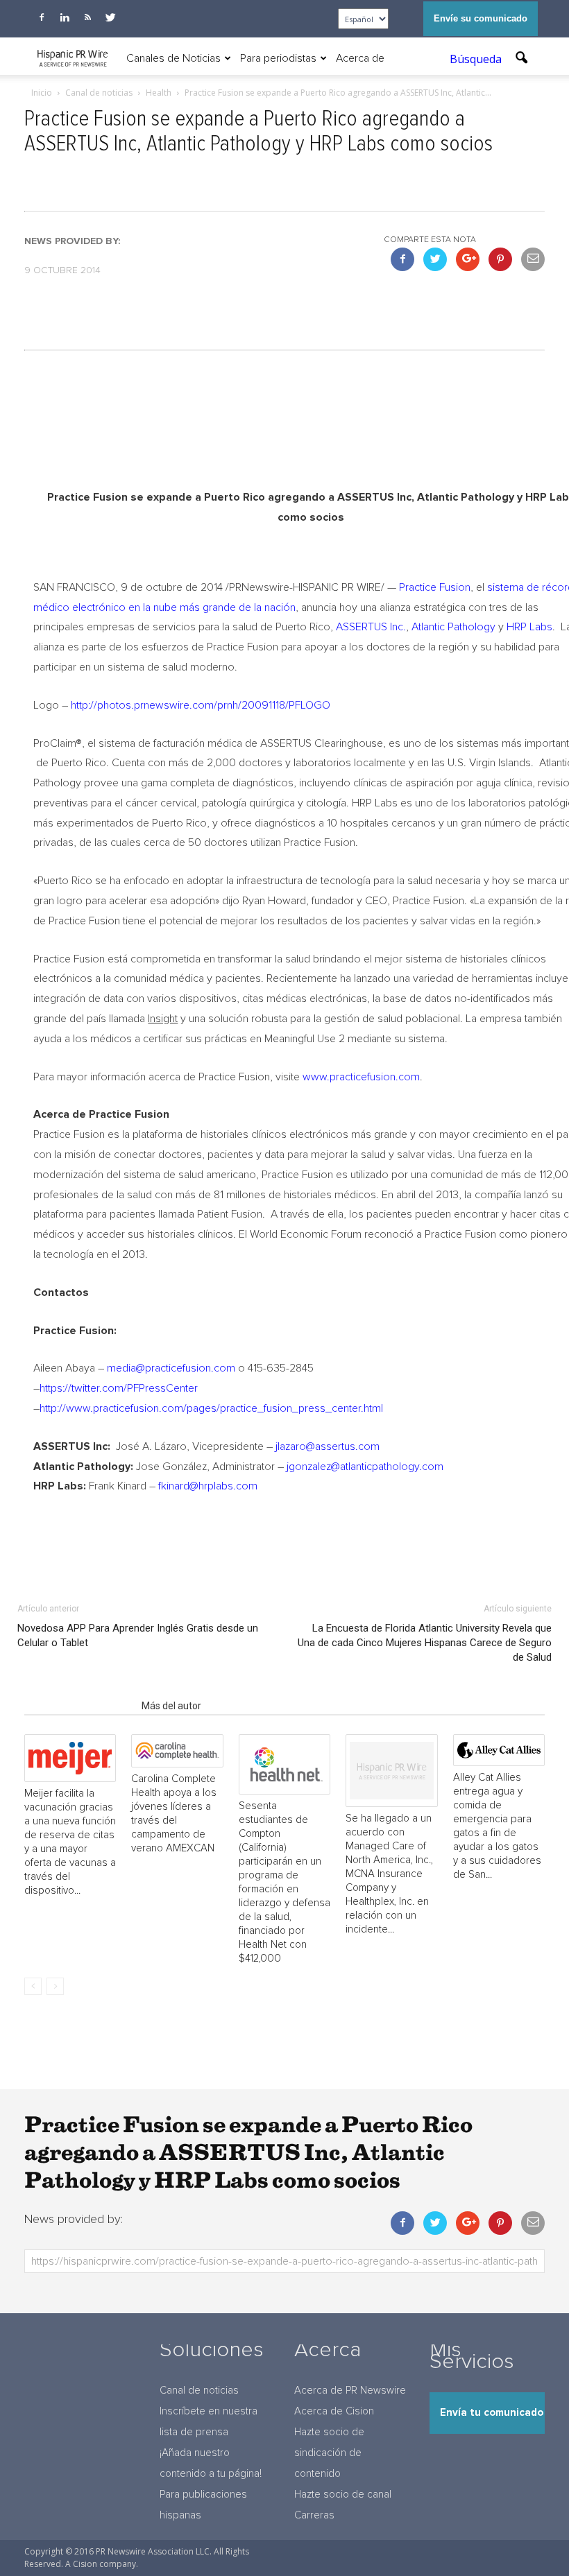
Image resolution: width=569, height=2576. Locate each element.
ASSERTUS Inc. (371, 627)
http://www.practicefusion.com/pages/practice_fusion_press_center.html (211, 1408)
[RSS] (87, 17)
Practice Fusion (435, 587)
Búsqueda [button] (477, 59)
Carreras (314, 2515)
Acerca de (360, 58)
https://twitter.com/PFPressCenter (119, 1388)
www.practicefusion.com (361, 1077)
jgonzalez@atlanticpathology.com (365, 1467)
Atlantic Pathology (453, 627)
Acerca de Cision (334, 2411)
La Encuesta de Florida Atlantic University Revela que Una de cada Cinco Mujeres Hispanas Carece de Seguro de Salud (425, 1643)
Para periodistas (278, 58)
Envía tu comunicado (492, 2413)
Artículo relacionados (79, 1706)
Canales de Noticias (173, 58)
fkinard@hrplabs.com (208, 1486)
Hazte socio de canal (343, 2495)
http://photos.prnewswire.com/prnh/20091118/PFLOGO (201, 705)
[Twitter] (110, 17)
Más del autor (171, 1706)
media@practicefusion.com (171, 1368)
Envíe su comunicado (481, 18)
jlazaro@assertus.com (328, 1446)
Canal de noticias (199, 2391)
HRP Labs (529, 627)
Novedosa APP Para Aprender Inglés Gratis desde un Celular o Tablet (138, 1635)
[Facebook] (42, 17)
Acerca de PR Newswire (350, 2391)
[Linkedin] (65, 17)
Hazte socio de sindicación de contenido (329, 2453)
